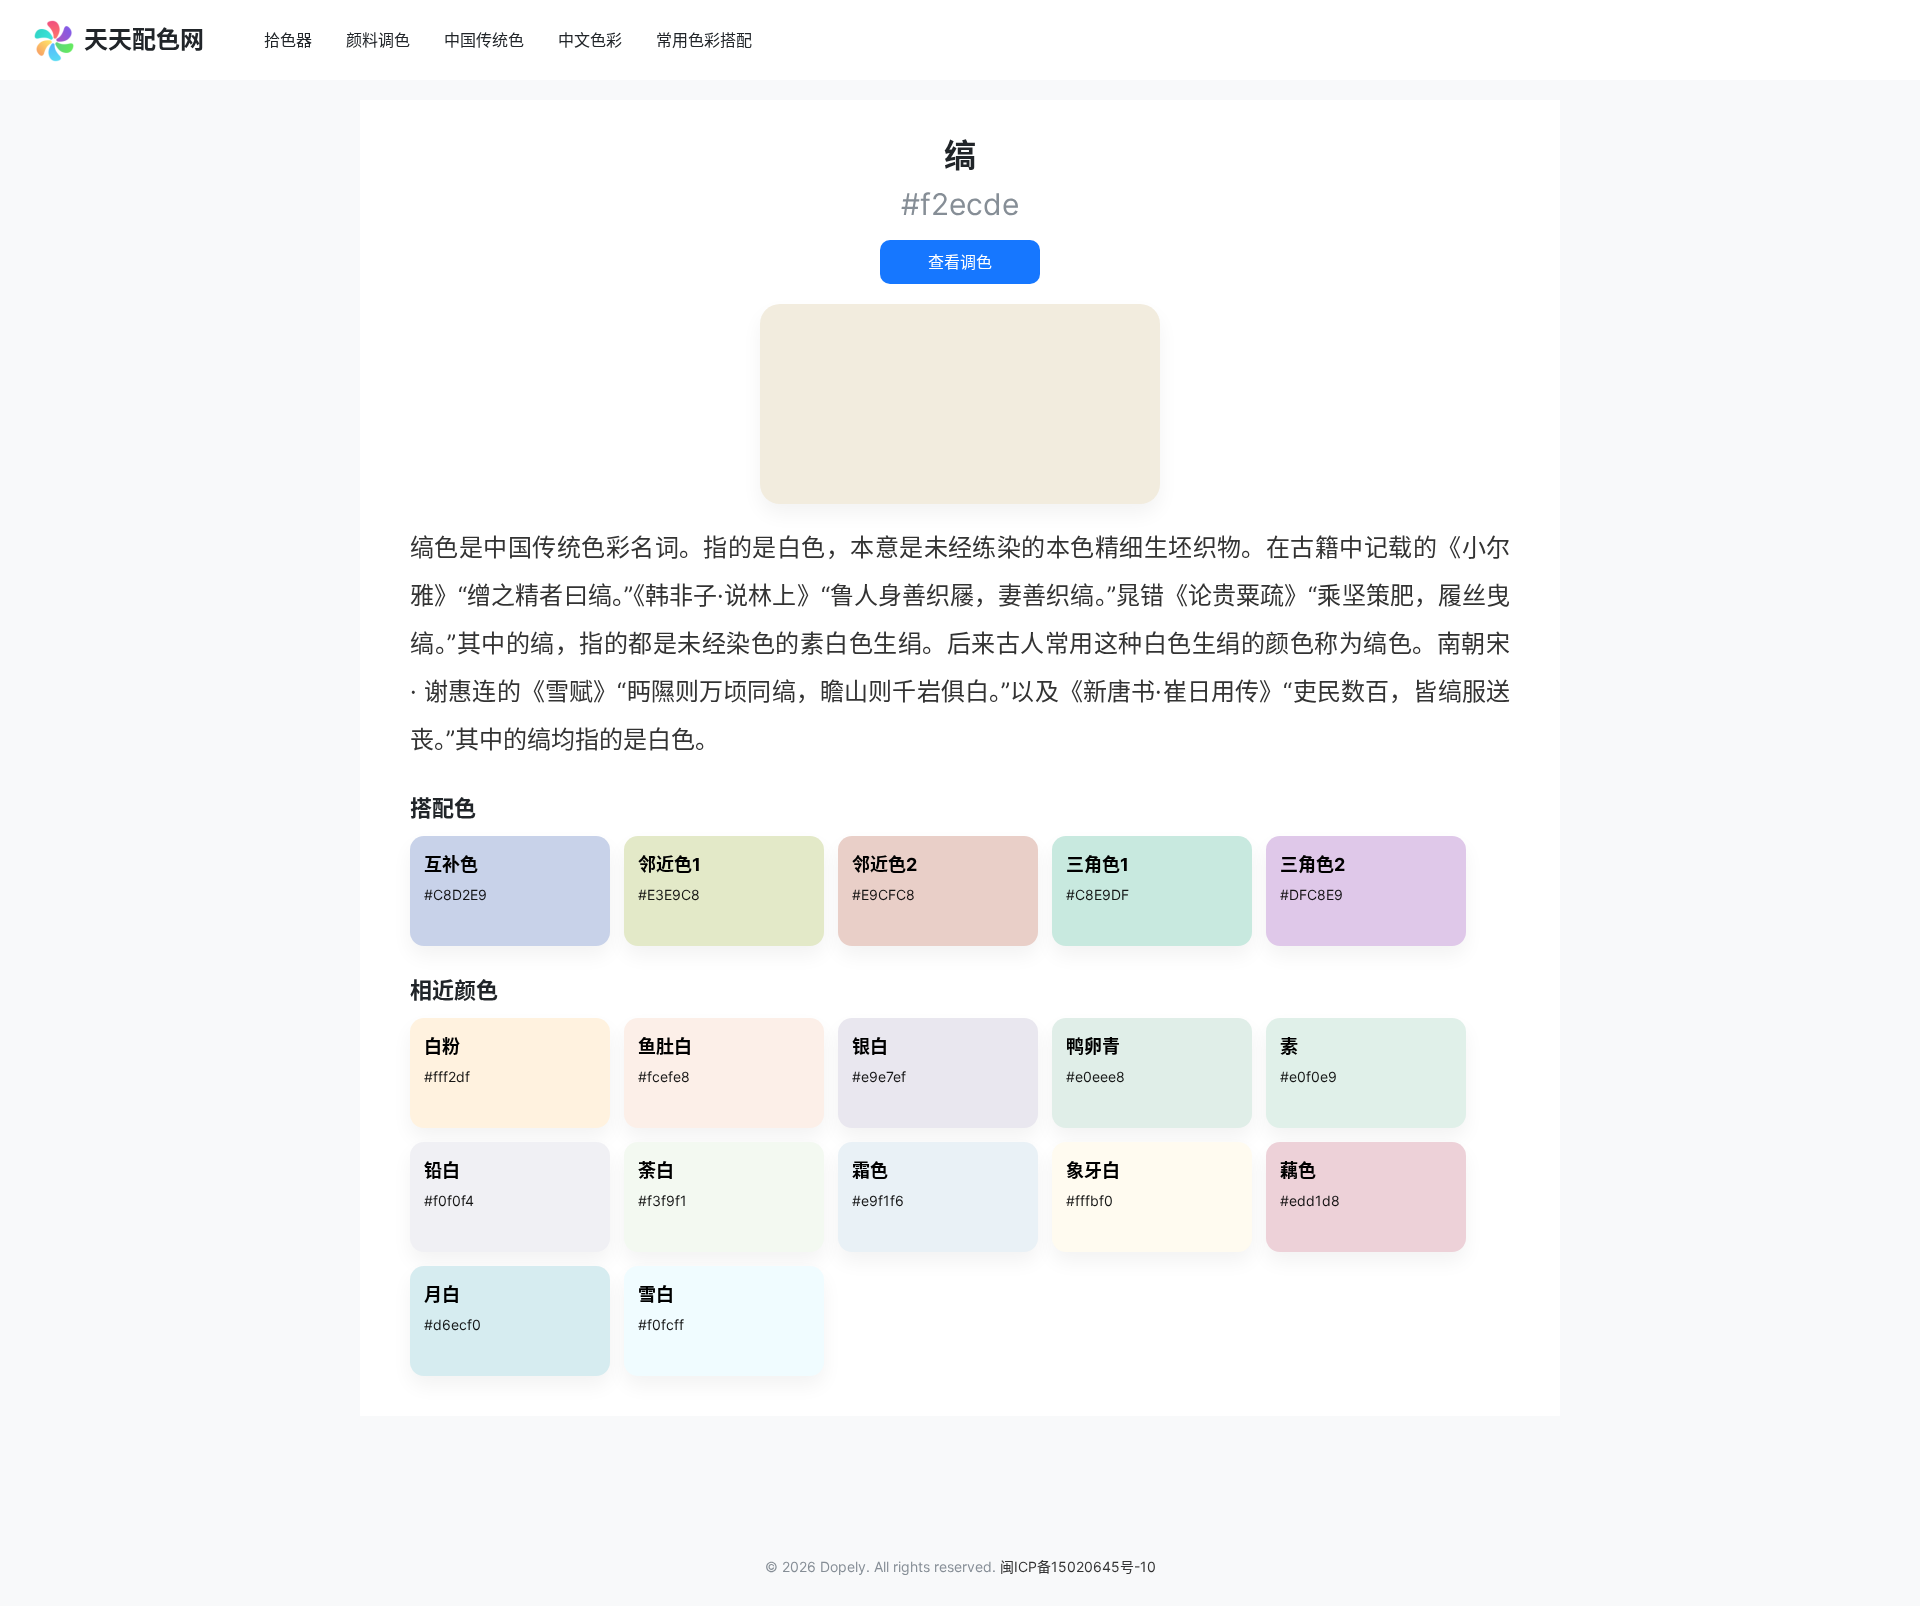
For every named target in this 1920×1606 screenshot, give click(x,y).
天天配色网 (141, 39)
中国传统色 (484, 40)
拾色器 (288, 40)
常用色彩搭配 (704, 40)
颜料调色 (378, 40)
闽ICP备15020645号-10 (1078, 1566)
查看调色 (960, 262)
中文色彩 (590, 40)
